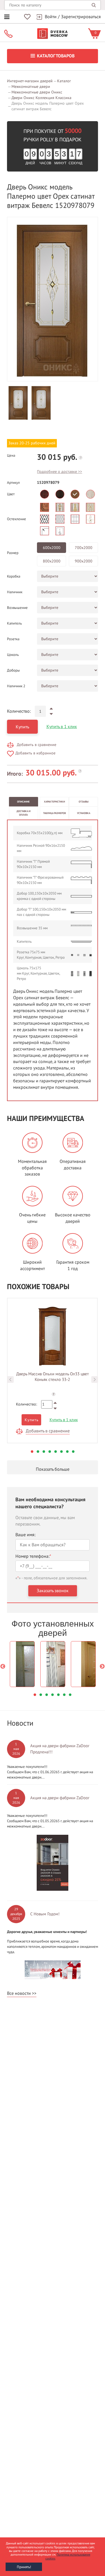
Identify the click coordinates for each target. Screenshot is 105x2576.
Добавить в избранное (35, 753)
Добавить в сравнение (37, 745)
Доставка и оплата (24, 813)
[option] (53, 299)
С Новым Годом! (45, 1914)
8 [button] (73, 1452)
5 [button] (56, 1452)
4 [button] (50, 1452)
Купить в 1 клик (62, 727)
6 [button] (61, 1452)
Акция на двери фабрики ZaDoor (60, 1798)
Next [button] (95, 1380)
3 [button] (44, 1452)
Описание (23, 802)
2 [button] (38, 1452)
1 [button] (32, 1452)
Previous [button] (10, 1380)
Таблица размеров (54, 813)
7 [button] (67, 1452)
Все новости (19, 1993)
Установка (84, 813)
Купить (22, 727)
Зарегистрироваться (81, 17)
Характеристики (54, 802)
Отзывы (84, 802)
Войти (51, 17)
